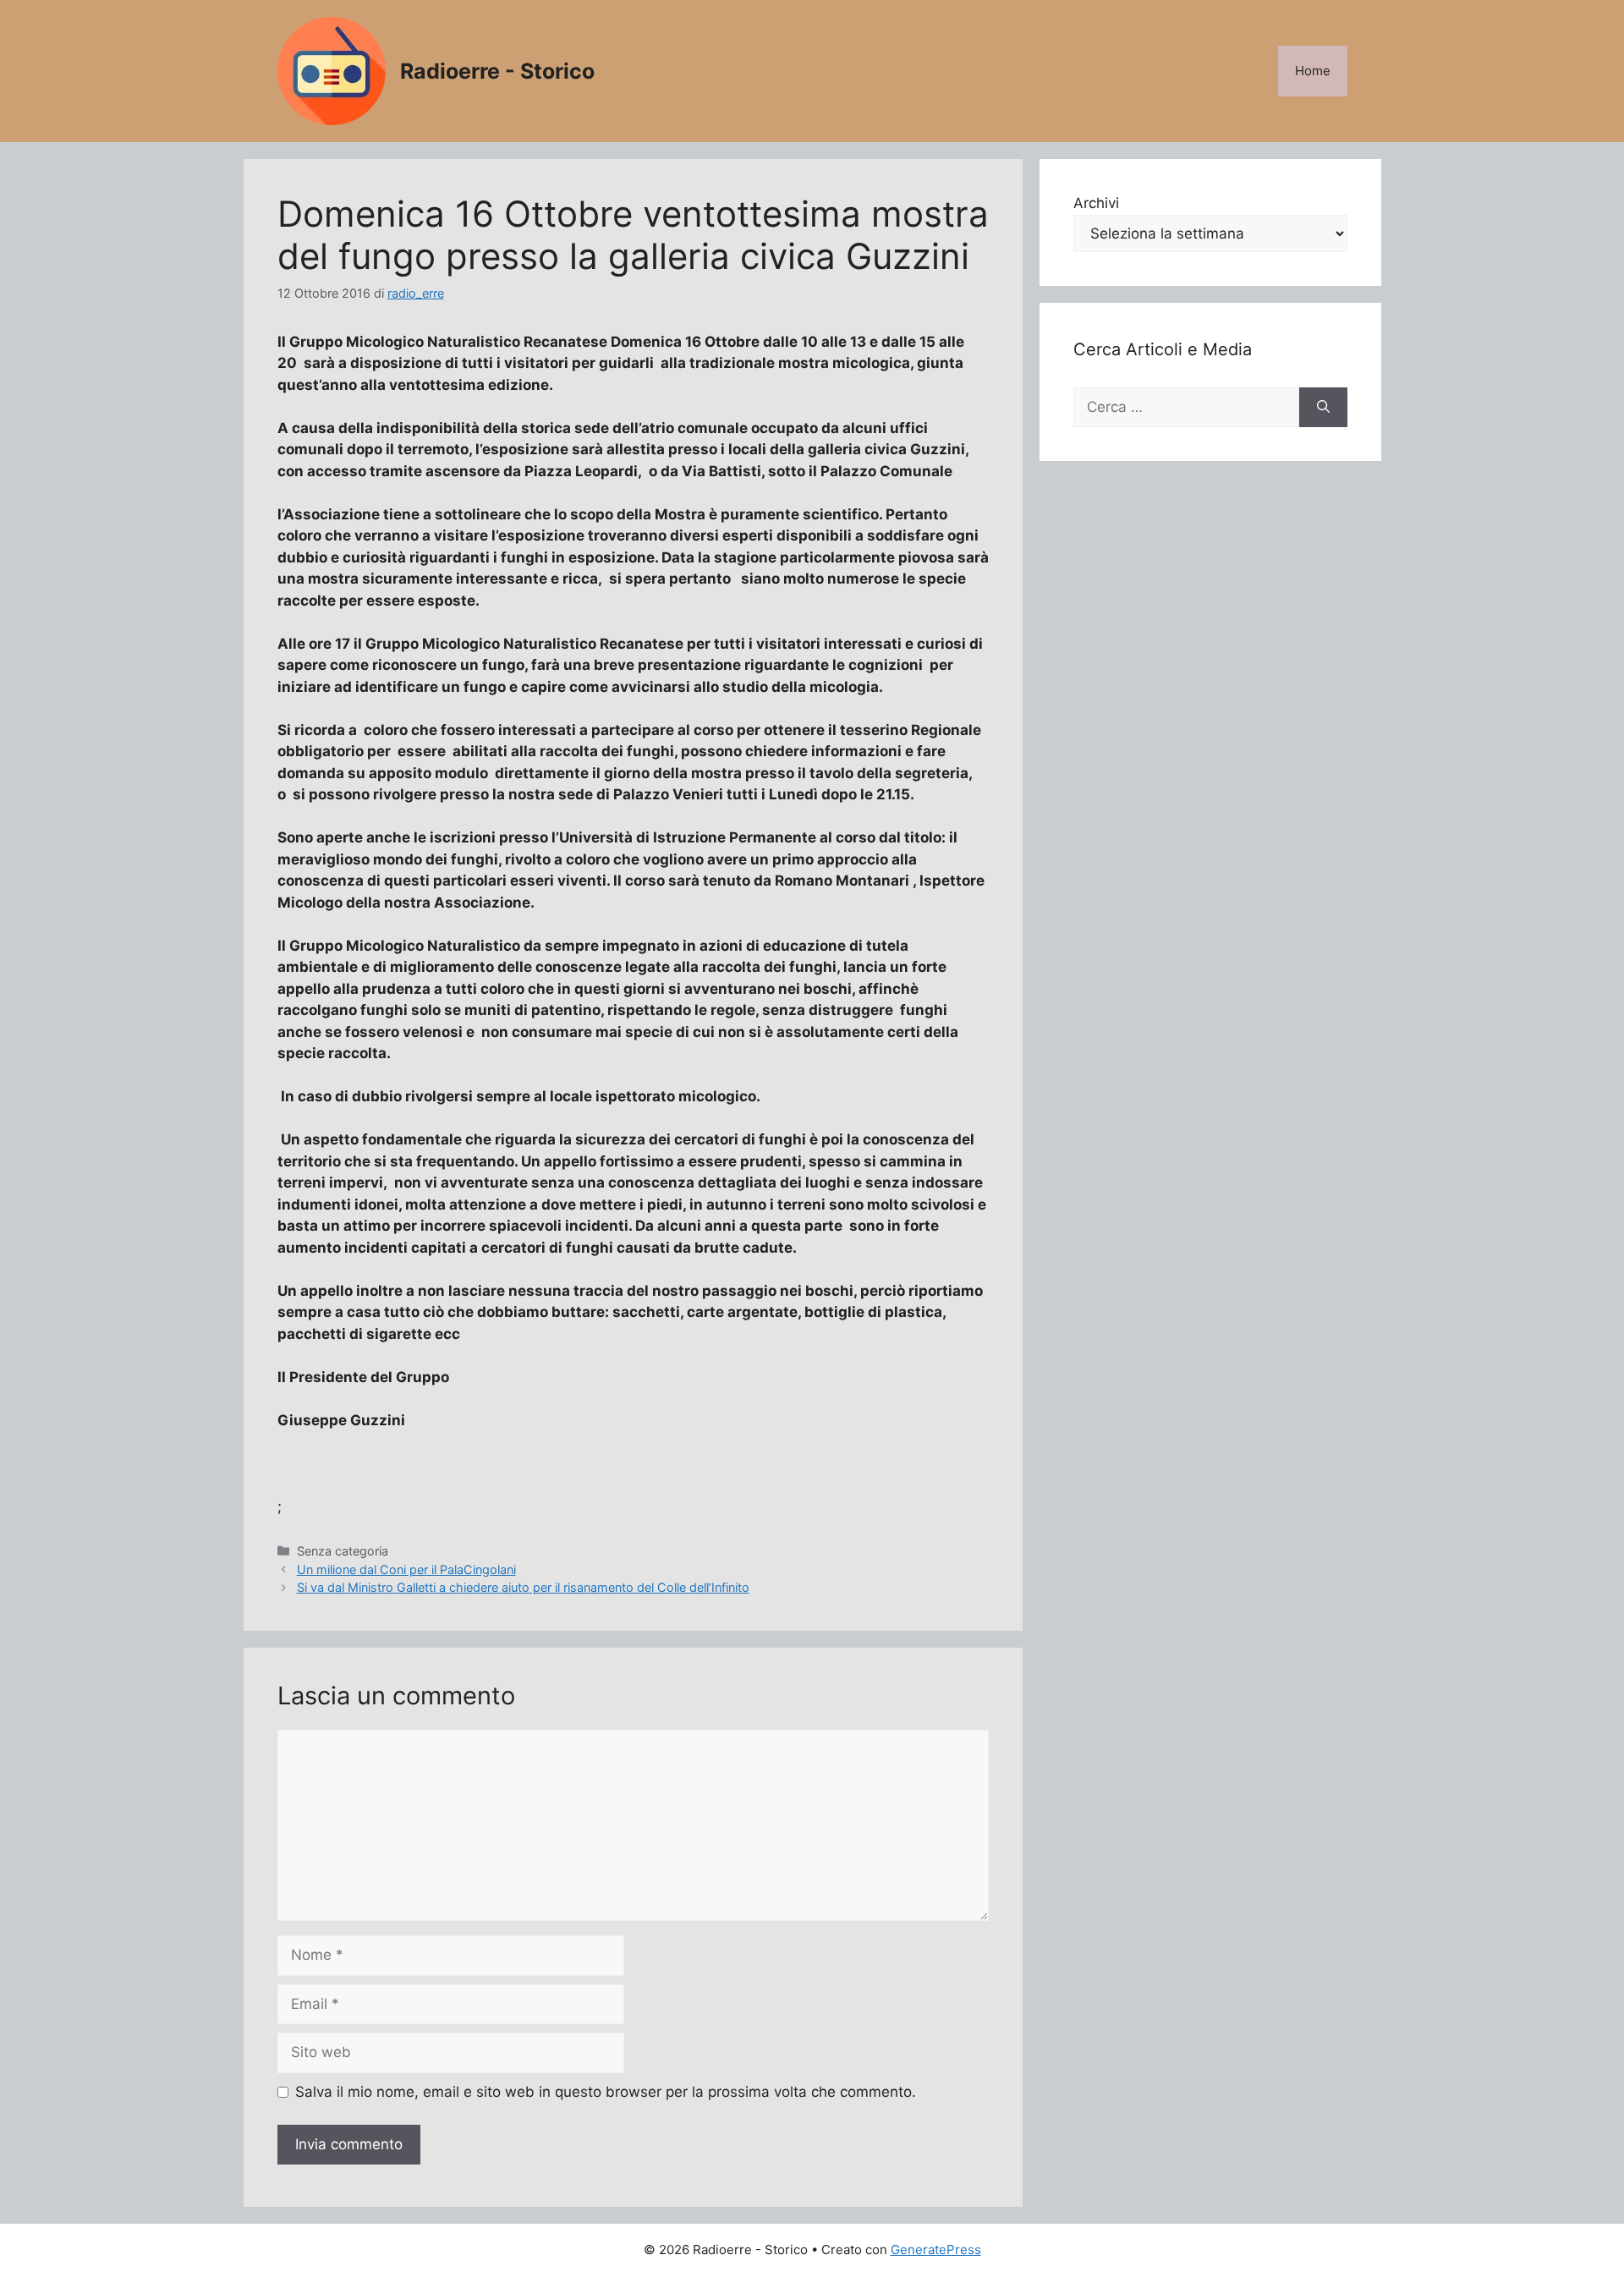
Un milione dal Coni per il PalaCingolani (406, 1569)
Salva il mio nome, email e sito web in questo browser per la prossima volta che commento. (606, 2092)
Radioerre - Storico (497, 71)
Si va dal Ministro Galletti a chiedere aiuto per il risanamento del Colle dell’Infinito (523, 1587)
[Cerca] (1323, 408)
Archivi (1096, 203)
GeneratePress (936, 2250)
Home (1313, 71)
